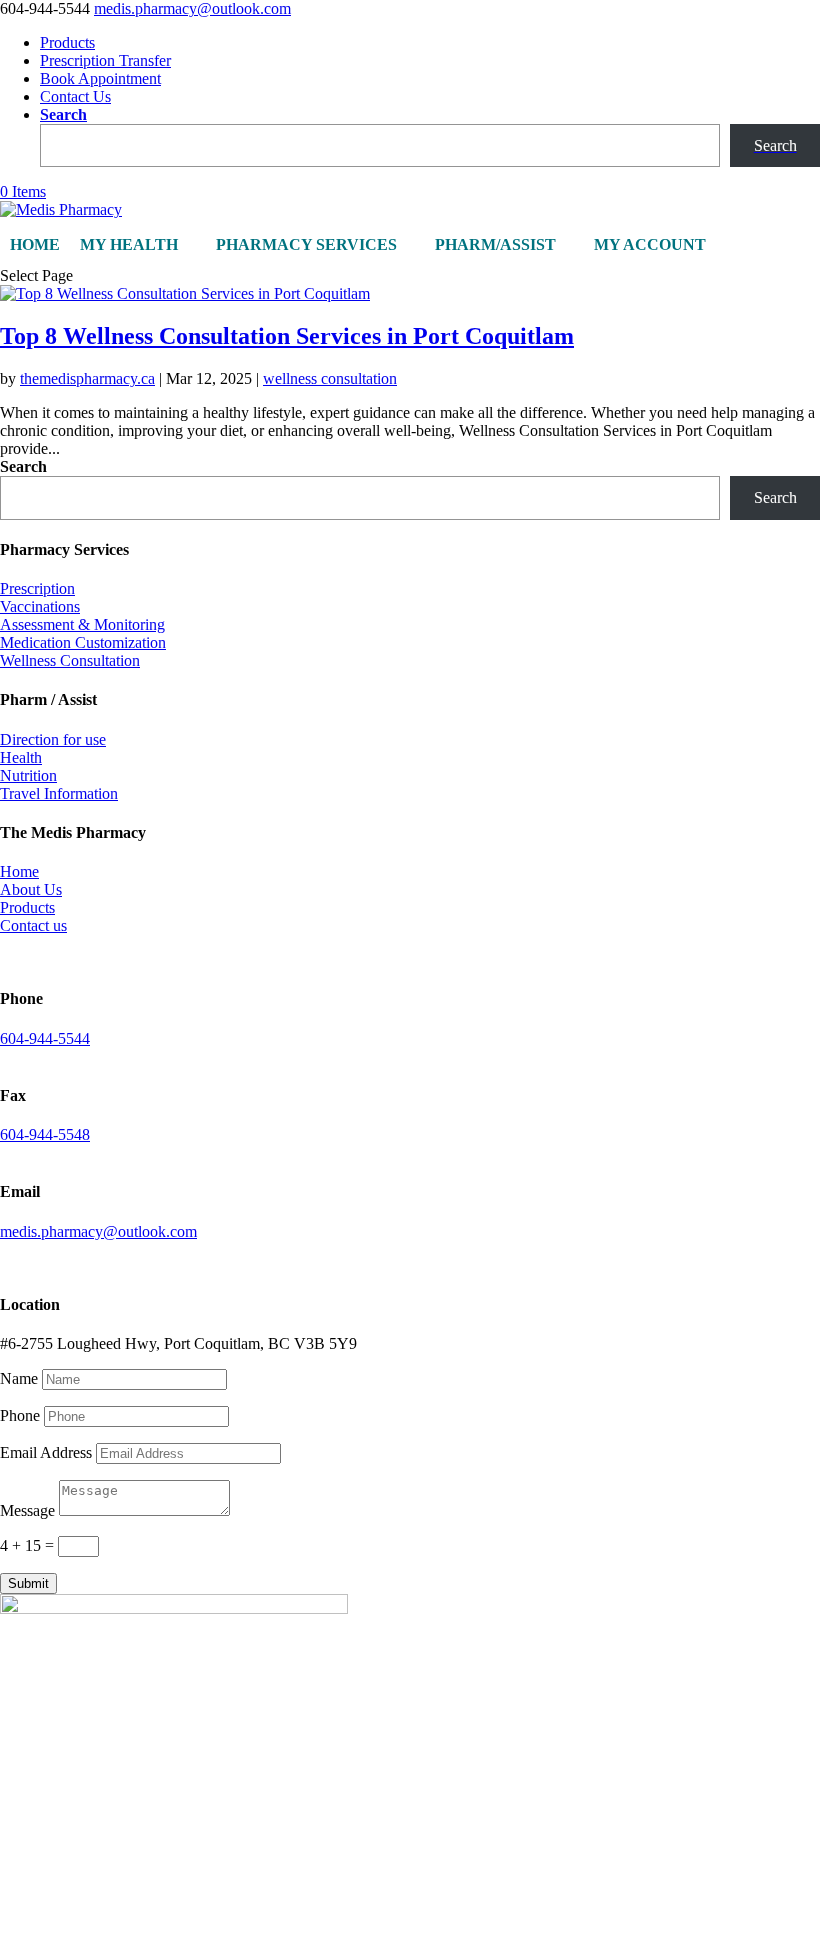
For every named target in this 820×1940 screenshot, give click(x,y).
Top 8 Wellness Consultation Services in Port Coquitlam (287, 336)
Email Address (46, 1452)
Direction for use (53, 739)
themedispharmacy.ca (87, 378)
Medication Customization (83, 642)
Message (27, 1510)
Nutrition (28, 775)
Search (63, 114)
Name (19, 1378)
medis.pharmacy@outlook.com (98, 1231)
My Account (650, 244)
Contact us (33, 925)
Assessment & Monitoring (82, 624)
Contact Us (75, 96)
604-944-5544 (45, 1038)
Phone (20, 1415)
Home (35, 244)
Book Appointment (100, 78)
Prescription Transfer (105, 60)
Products (67, 42)
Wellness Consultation (70, 660)
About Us (31, 889)
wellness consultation (330, 378)
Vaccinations (40, 606)
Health (21, 757)
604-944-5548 (45, 1134)
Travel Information (59, 793)
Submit (28, 1583)
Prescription (37, 588)
